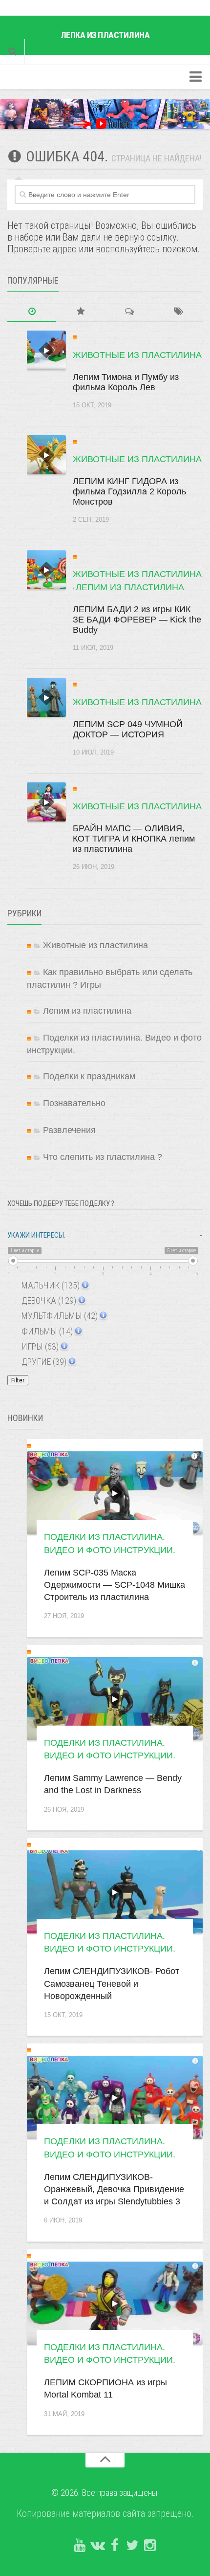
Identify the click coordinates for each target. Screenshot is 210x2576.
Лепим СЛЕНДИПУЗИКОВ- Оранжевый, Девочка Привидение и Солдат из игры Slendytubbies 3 (114, 2189)
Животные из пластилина (137, 355)
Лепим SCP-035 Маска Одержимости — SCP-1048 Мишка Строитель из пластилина (115, 1585)
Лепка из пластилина (105, 35)
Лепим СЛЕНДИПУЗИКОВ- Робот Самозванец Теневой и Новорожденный (112, 1983)
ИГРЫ (39, 1346)
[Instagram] (150, 2546)
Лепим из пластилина (130, 587)
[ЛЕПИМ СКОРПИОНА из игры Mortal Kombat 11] (115, 2303)
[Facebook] (115, 2546)
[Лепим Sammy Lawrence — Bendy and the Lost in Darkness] (115, 1699)
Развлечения (69, 1130)
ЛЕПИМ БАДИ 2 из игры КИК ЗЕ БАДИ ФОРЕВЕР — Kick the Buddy (137, 620)
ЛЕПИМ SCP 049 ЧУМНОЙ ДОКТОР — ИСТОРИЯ (128, 729)
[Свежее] (32, 312)
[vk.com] (97, 2546)
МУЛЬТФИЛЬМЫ (59, 1316)
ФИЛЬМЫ (46, 1331)
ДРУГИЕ (43, 1362)
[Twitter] (132, 2546)
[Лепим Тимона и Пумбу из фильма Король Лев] (46, 350)
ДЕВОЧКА (48, 1300)
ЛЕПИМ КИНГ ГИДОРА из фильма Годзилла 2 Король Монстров (129, 491)
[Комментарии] (129, 312)
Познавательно (74, 1103)
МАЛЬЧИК (50, 1285)
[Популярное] (81, 312)
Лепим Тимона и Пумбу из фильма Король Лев (126, 382)
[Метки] (178, 312)
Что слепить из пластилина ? (103, 1157)
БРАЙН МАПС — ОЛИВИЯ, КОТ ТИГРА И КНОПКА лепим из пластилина (134, 839)
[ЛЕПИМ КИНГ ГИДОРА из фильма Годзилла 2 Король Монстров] (46, 455)
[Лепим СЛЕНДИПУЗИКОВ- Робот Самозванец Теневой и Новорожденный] (115, 1892)
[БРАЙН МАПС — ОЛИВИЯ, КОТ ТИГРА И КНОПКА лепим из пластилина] (46, 802)
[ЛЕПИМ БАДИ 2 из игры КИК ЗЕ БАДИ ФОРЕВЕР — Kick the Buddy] (46, 570)
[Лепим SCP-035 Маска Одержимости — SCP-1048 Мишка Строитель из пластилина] (115, 1493)
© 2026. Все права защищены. (105, 2493)
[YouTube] (80, 2546)
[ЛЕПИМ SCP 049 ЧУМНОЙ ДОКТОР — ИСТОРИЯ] (46, 697)
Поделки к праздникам (89, 1076)
